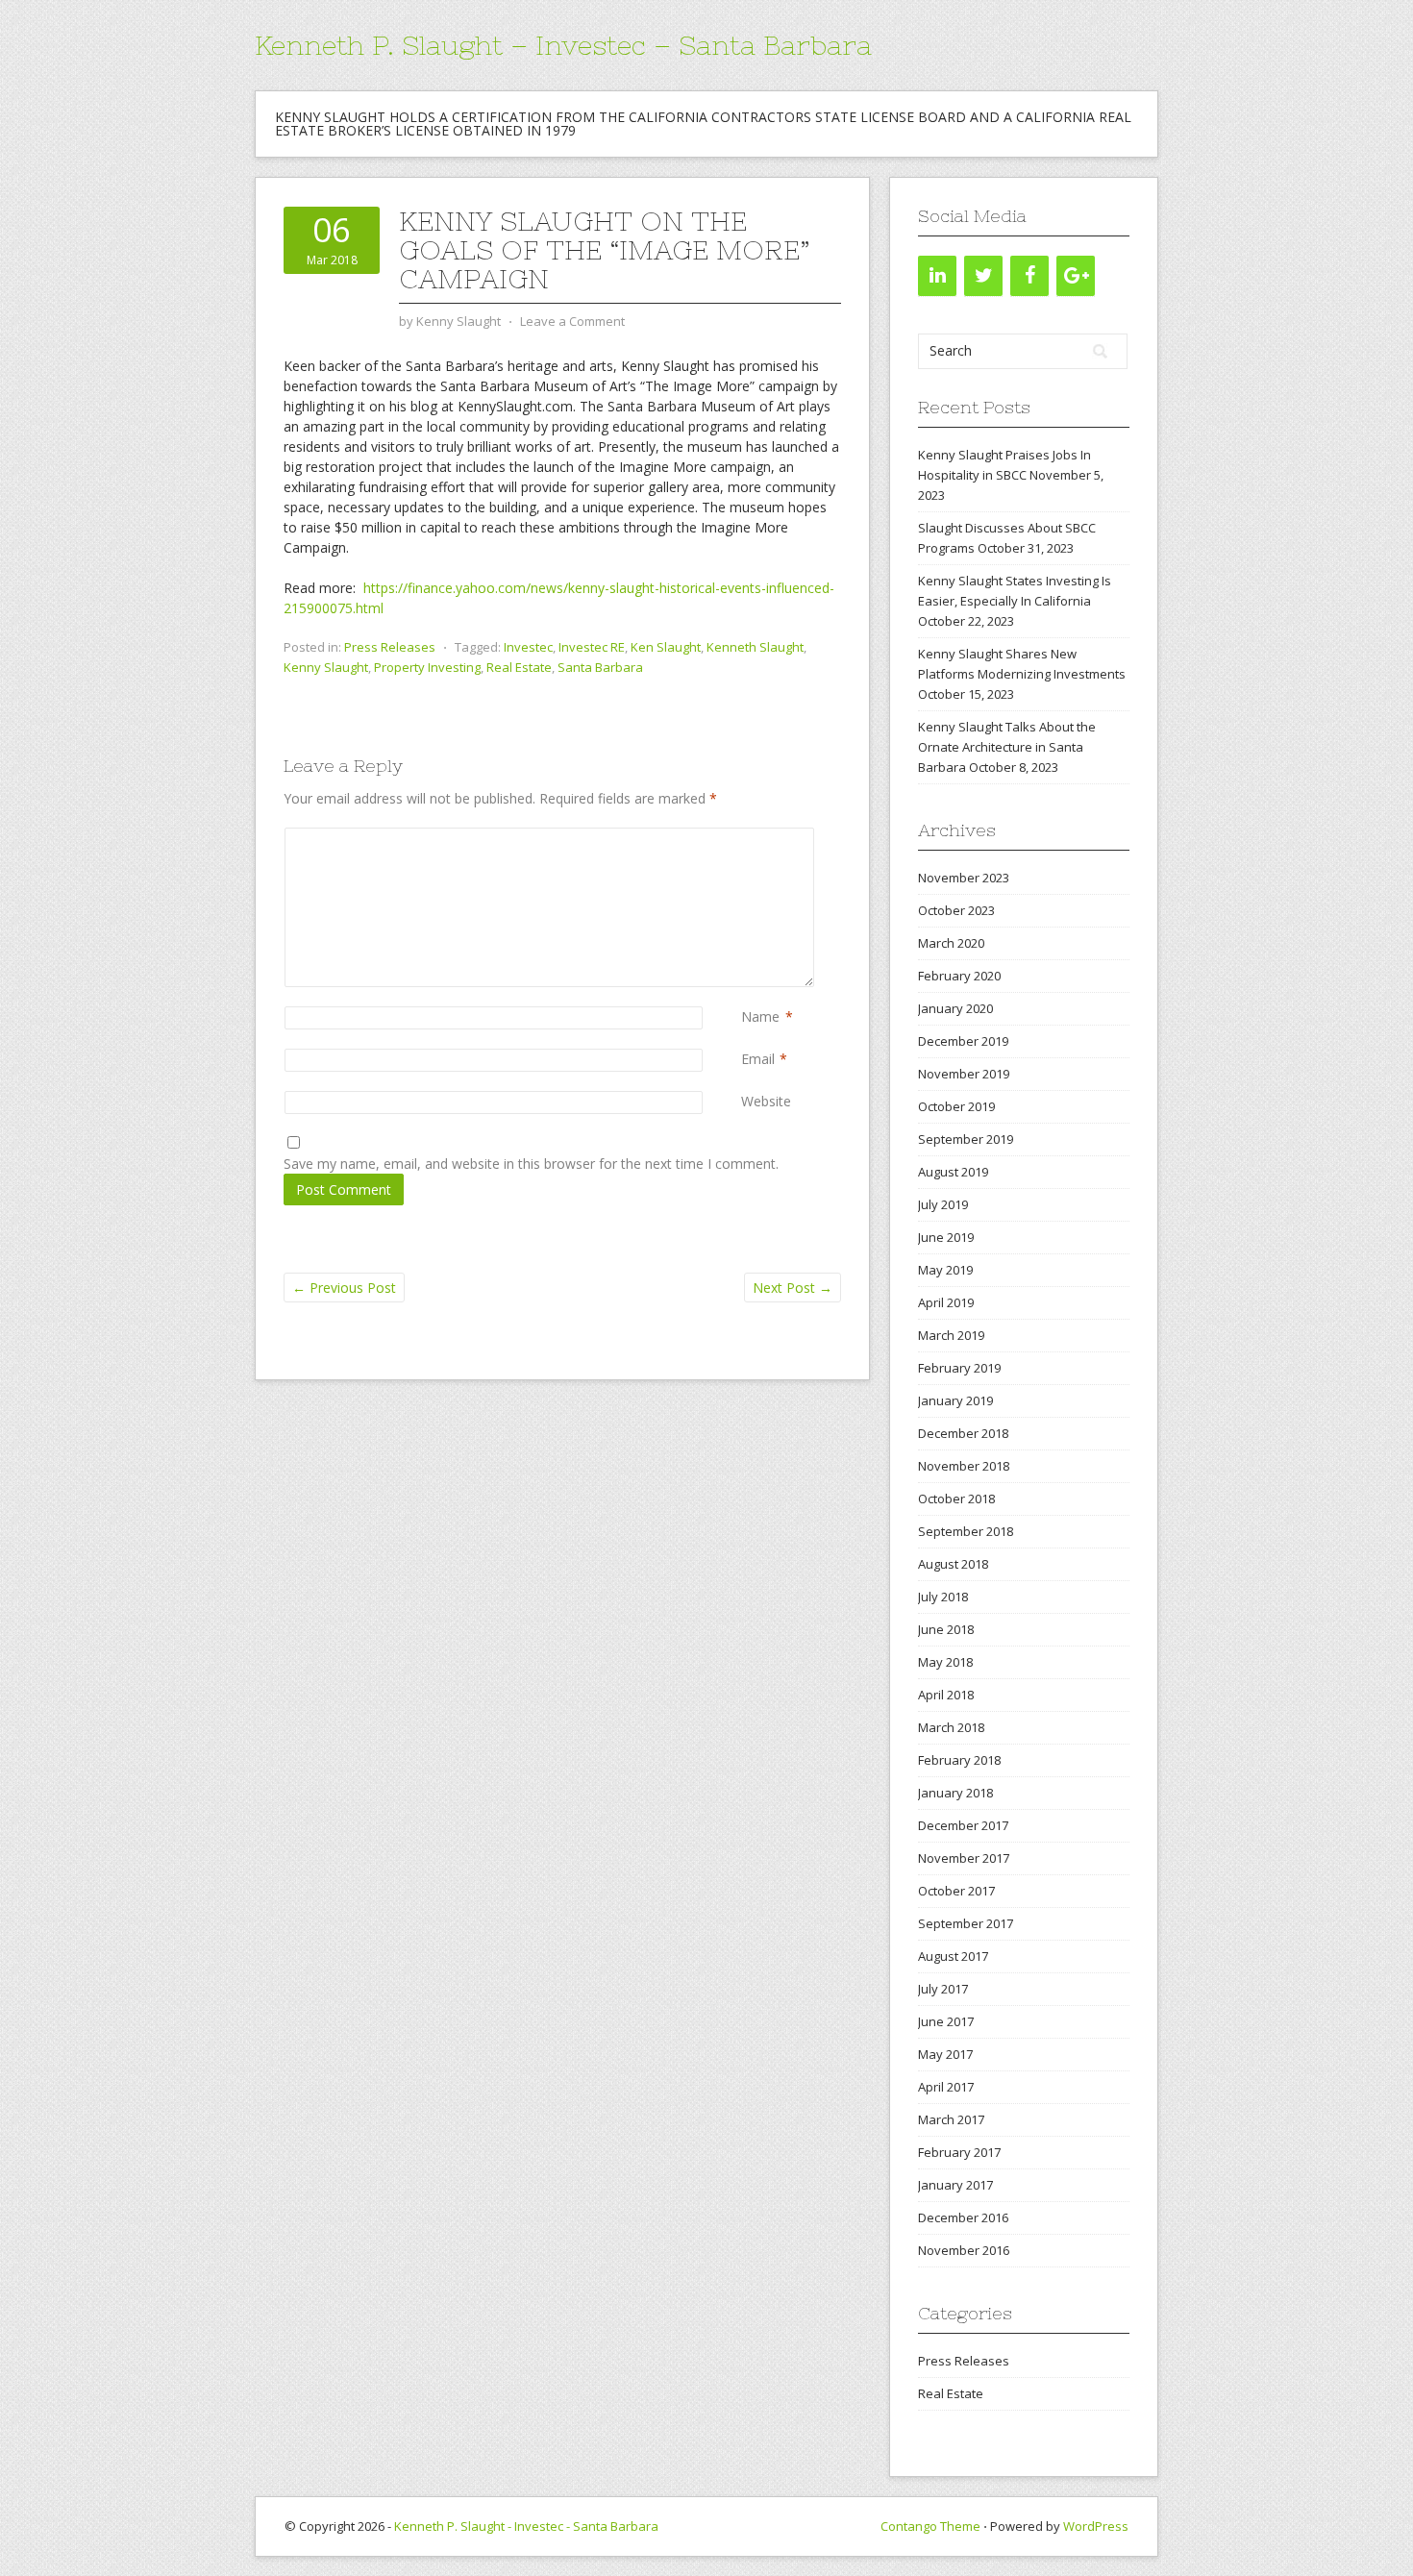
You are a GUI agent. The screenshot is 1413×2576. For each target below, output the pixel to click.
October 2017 (956, 1891)
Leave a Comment (572, 321)
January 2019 (955, 1400)
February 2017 (959, 2152)
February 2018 (959, 1760)
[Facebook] (1029, 276)
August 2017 (953, 1956)
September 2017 (966, 1923)
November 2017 (964, 1858)
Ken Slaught (666, 647)
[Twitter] (983, 276)
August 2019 (953, 1172)
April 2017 (946, 2087)
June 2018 (946, 1629)
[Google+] (1076, 276)
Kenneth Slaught (755, 647)
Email (758, 1059)
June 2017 (946, 2021)
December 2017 (963, 1825)
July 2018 (943, 1597)
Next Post (793, 1288)
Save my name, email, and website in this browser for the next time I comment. (531, 1164)
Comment (745, 838)
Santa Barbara (600, 667)
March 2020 (951, 943)
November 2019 (964, 1074)
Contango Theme (930, 2526)
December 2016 (963, 2217)
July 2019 (943, 1204)
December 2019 (963, 1041)
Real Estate (519, 667)
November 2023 (964, 878)
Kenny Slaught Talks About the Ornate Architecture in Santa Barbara (1007, 747)
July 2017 (943, 1989)
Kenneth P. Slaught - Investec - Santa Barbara (526, 2526)
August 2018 (953, 1564)
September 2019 (966, 1139)
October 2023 (956, 910)
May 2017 (945, 2054)
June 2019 (946, 1237)
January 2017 (955, 2185)
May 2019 (945, 1270)
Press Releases (390, 647)
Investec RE (592, 647)
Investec (528, 647)
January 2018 (955, 1793)
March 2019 (951, 1335)
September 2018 (966, 1531)
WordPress (1096, 2526)
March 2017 (951, 2119)
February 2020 (959, 976)
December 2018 (963, 1433)
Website (766, 1101)
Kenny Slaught (326, 667)
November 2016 (964, 2250)
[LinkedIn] (937, 276)
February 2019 (959, 1368)
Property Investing (427, 667)
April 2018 (946, 1695)
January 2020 (955, 1008)
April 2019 (946, 1302)
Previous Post (344, 1288)
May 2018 (945, 1662)
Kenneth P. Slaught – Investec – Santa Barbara (563, 45)
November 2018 (964, 1466)
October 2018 (956, 1499)
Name (760, 1016)
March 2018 (951, 1727)
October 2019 (956, 1106)
